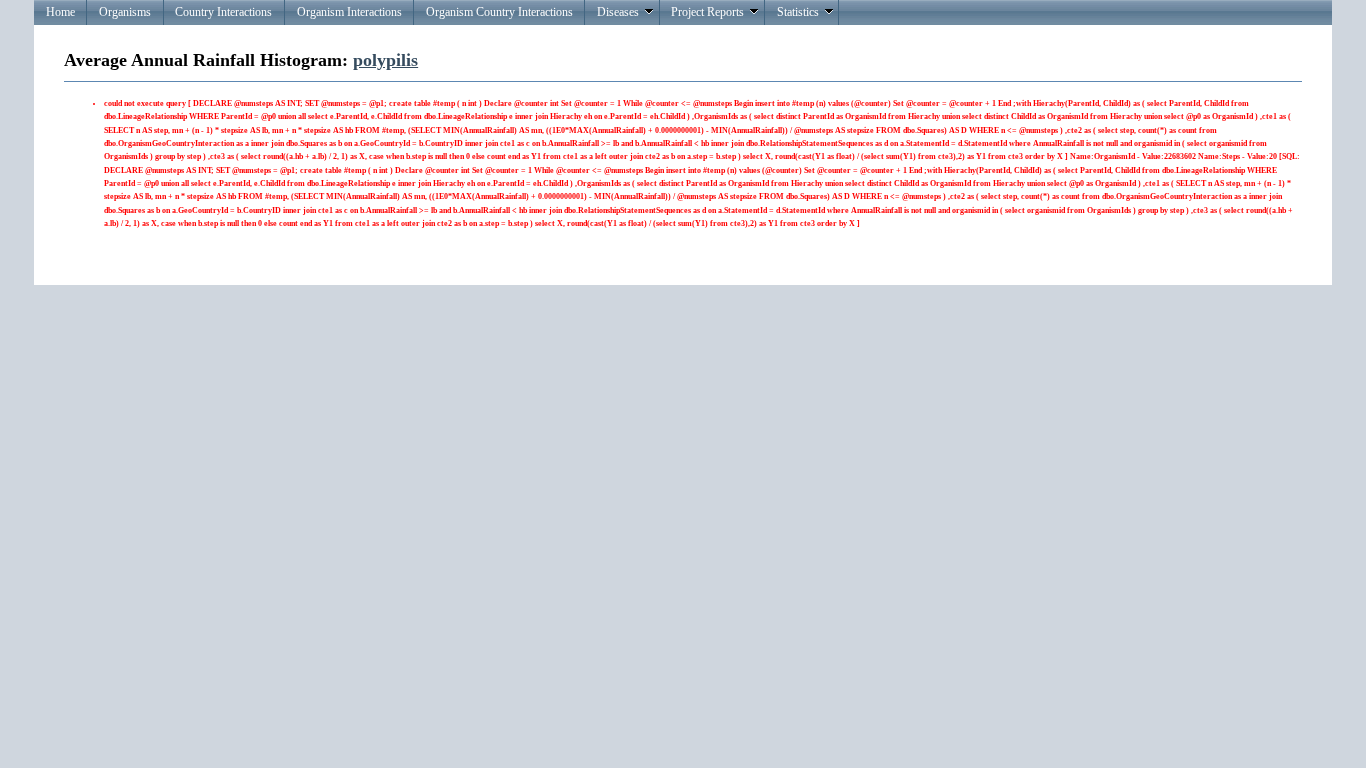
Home (60, 12)
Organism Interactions (349, 12)
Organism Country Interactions (499, 12)
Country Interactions (223, 12)
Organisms (125, 12)
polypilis (385, 60)
